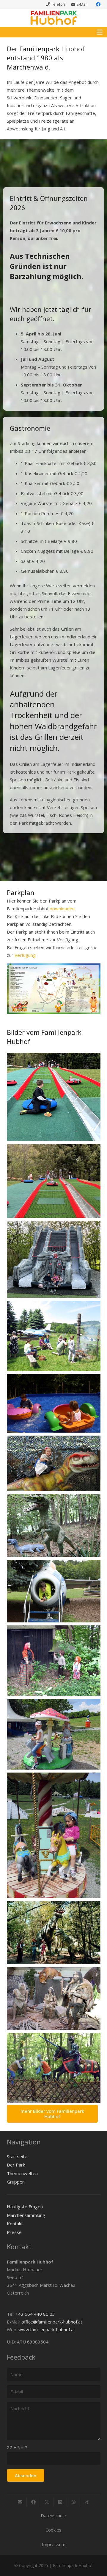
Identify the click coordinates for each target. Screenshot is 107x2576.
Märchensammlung (26, 2215)
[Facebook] (98, 4)
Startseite (17, 2156)
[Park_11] (54, 1835)
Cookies (53, 2530)
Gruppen (16, 2182)
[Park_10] (54, 1998)
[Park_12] (54, 1734)
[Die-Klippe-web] (54, 1259)
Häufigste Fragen (25, 2207)
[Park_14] (54, 1933)
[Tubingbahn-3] (54, 1181)
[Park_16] (54, 2068)
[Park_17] (54, 1403)
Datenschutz (54, 2515)
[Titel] (54, 18)
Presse (14, 2232)
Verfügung (25, 955)
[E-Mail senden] (20, 2502)
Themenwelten (22, 2173)
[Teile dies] (33, 2502)
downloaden (62, 909)
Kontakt (15, 2224)
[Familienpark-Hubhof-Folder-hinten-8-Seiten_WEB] (54, 989)
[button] (100, 32)
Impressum (54, 2544)
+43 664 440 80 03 (35, 2314)
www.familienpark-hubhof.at (47, 2329)
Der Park (16, 2165)
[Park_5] (54, 1591)
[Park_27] (54, 1336)
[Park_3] (54, 1661)
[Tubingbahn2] (54, 1097)
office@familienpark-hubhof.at (52, 2322)
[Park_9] (54, 1463)
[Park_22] (54, 1525)
